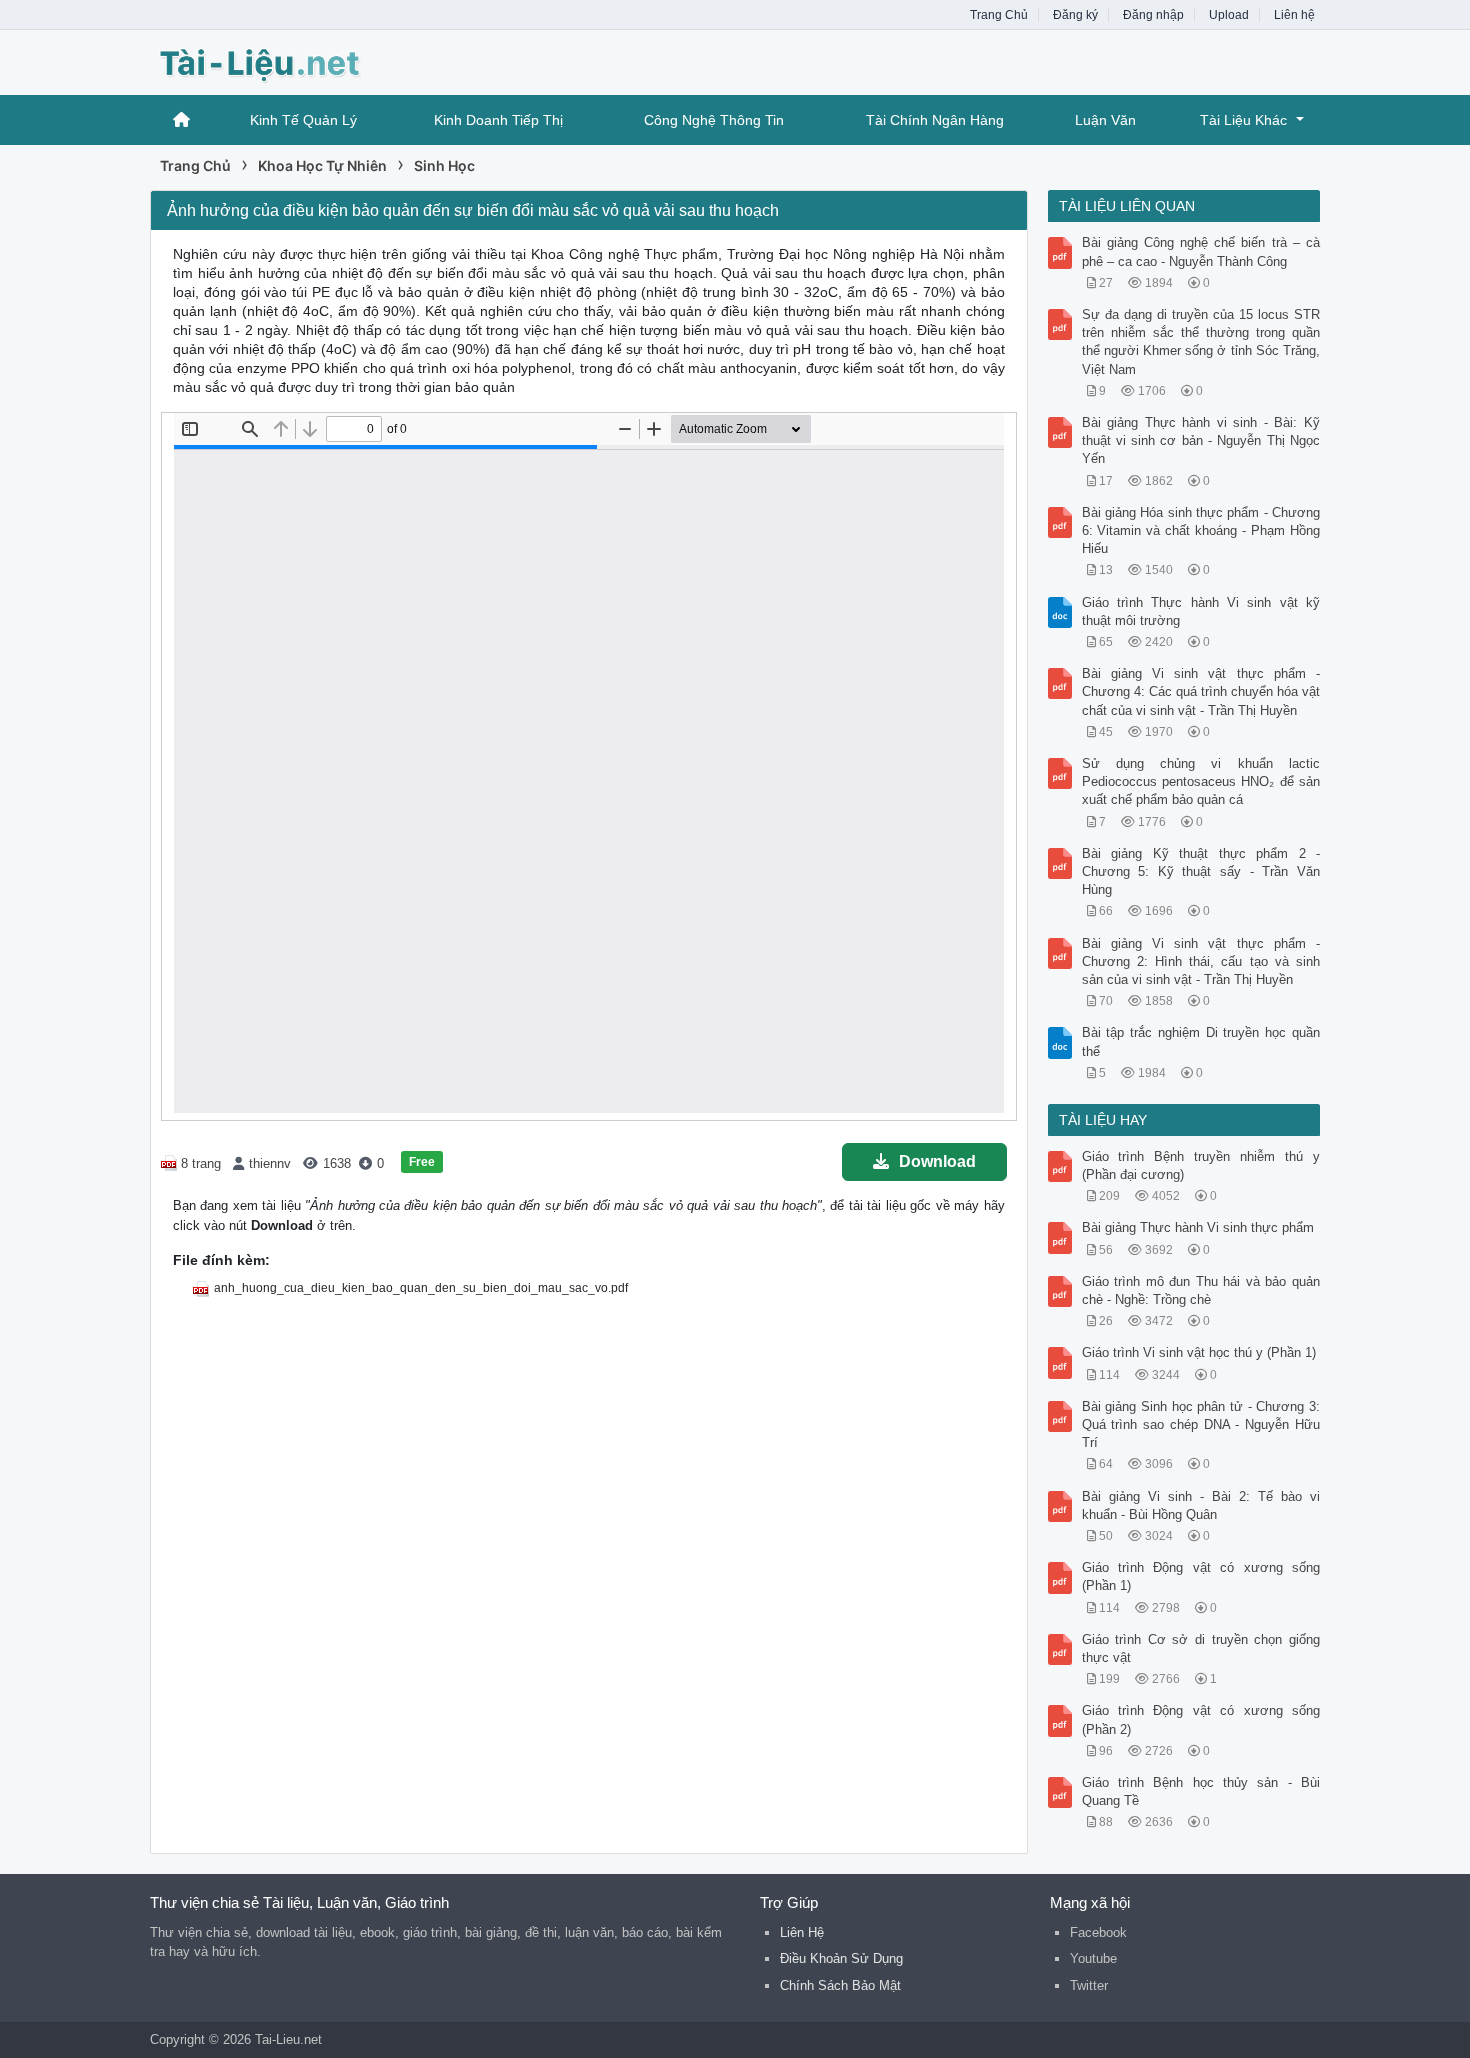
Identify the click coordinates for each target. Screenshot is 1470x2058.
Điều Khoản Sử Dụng (841, 1958)
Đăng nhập (1153, 15)
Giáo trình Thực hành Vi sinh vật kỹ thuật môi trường (1201, 611)
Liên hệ (1294, 15)
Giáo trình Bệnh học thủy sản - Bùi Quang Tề (1201, 1791)
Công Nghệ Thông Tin (714, 120)
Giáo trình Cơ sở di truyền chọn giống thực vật (1201, 1648)
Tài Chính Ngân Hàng (935, 120)
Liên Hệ (802, 1932)
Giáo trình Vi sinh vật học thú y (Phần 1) (1199, 1352)
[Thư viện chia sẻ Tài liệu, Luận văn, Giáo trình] (310, 60)
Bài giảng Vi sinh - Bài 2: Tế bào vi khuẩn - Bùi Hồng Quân (1201, 1505)
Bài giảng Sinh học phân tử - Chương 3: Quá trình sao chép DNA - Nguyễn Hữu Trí (1201, 1424)
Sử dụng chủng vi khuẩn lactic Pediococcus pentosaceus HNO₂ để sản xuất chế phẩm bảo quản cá (1201, 781)
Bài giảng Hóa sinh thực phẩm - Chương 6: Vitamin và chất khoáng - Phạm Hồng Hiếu (1201, 530)
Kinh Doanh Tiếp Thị (498, 120)
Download (937, 1161)
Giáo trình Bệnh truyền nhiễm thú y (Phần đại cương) (1201, 1165)
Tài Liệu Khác (1243, 120)
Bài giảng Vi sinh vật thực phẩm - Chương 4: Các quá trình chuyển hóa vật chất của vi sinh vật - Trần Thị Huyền (1201, 691)
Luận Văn (1105, 120)
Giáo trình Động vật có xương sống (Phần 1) (1201, 1576)
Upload (1229, 15)
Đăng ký (1075, 15)
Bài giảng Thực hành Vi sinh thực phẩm (1198, 1227)
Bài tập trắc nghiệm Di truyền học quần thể (1201, 1041)
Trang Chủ (999, 15)
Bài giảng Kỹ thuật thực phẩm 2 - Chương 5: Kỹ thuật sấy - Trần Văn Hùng (1201, 871)
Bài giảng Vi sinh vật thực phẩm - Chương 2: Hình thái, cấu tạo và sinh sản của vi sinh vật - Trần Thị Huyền (1201, 961)
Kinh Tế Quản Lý (303, 120)
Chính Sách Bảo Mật (840, 1985)
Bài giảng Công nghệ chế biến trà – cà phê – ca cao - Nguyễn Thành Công (1201, 251)
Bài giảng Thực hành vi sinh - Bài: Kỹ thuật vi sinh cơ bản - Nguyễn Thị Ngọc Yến (1201, 440)
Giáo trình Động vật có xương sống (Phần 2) (1201, 1719)
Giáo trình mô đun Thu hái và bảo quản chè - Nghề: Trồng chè (1201, 1290)
